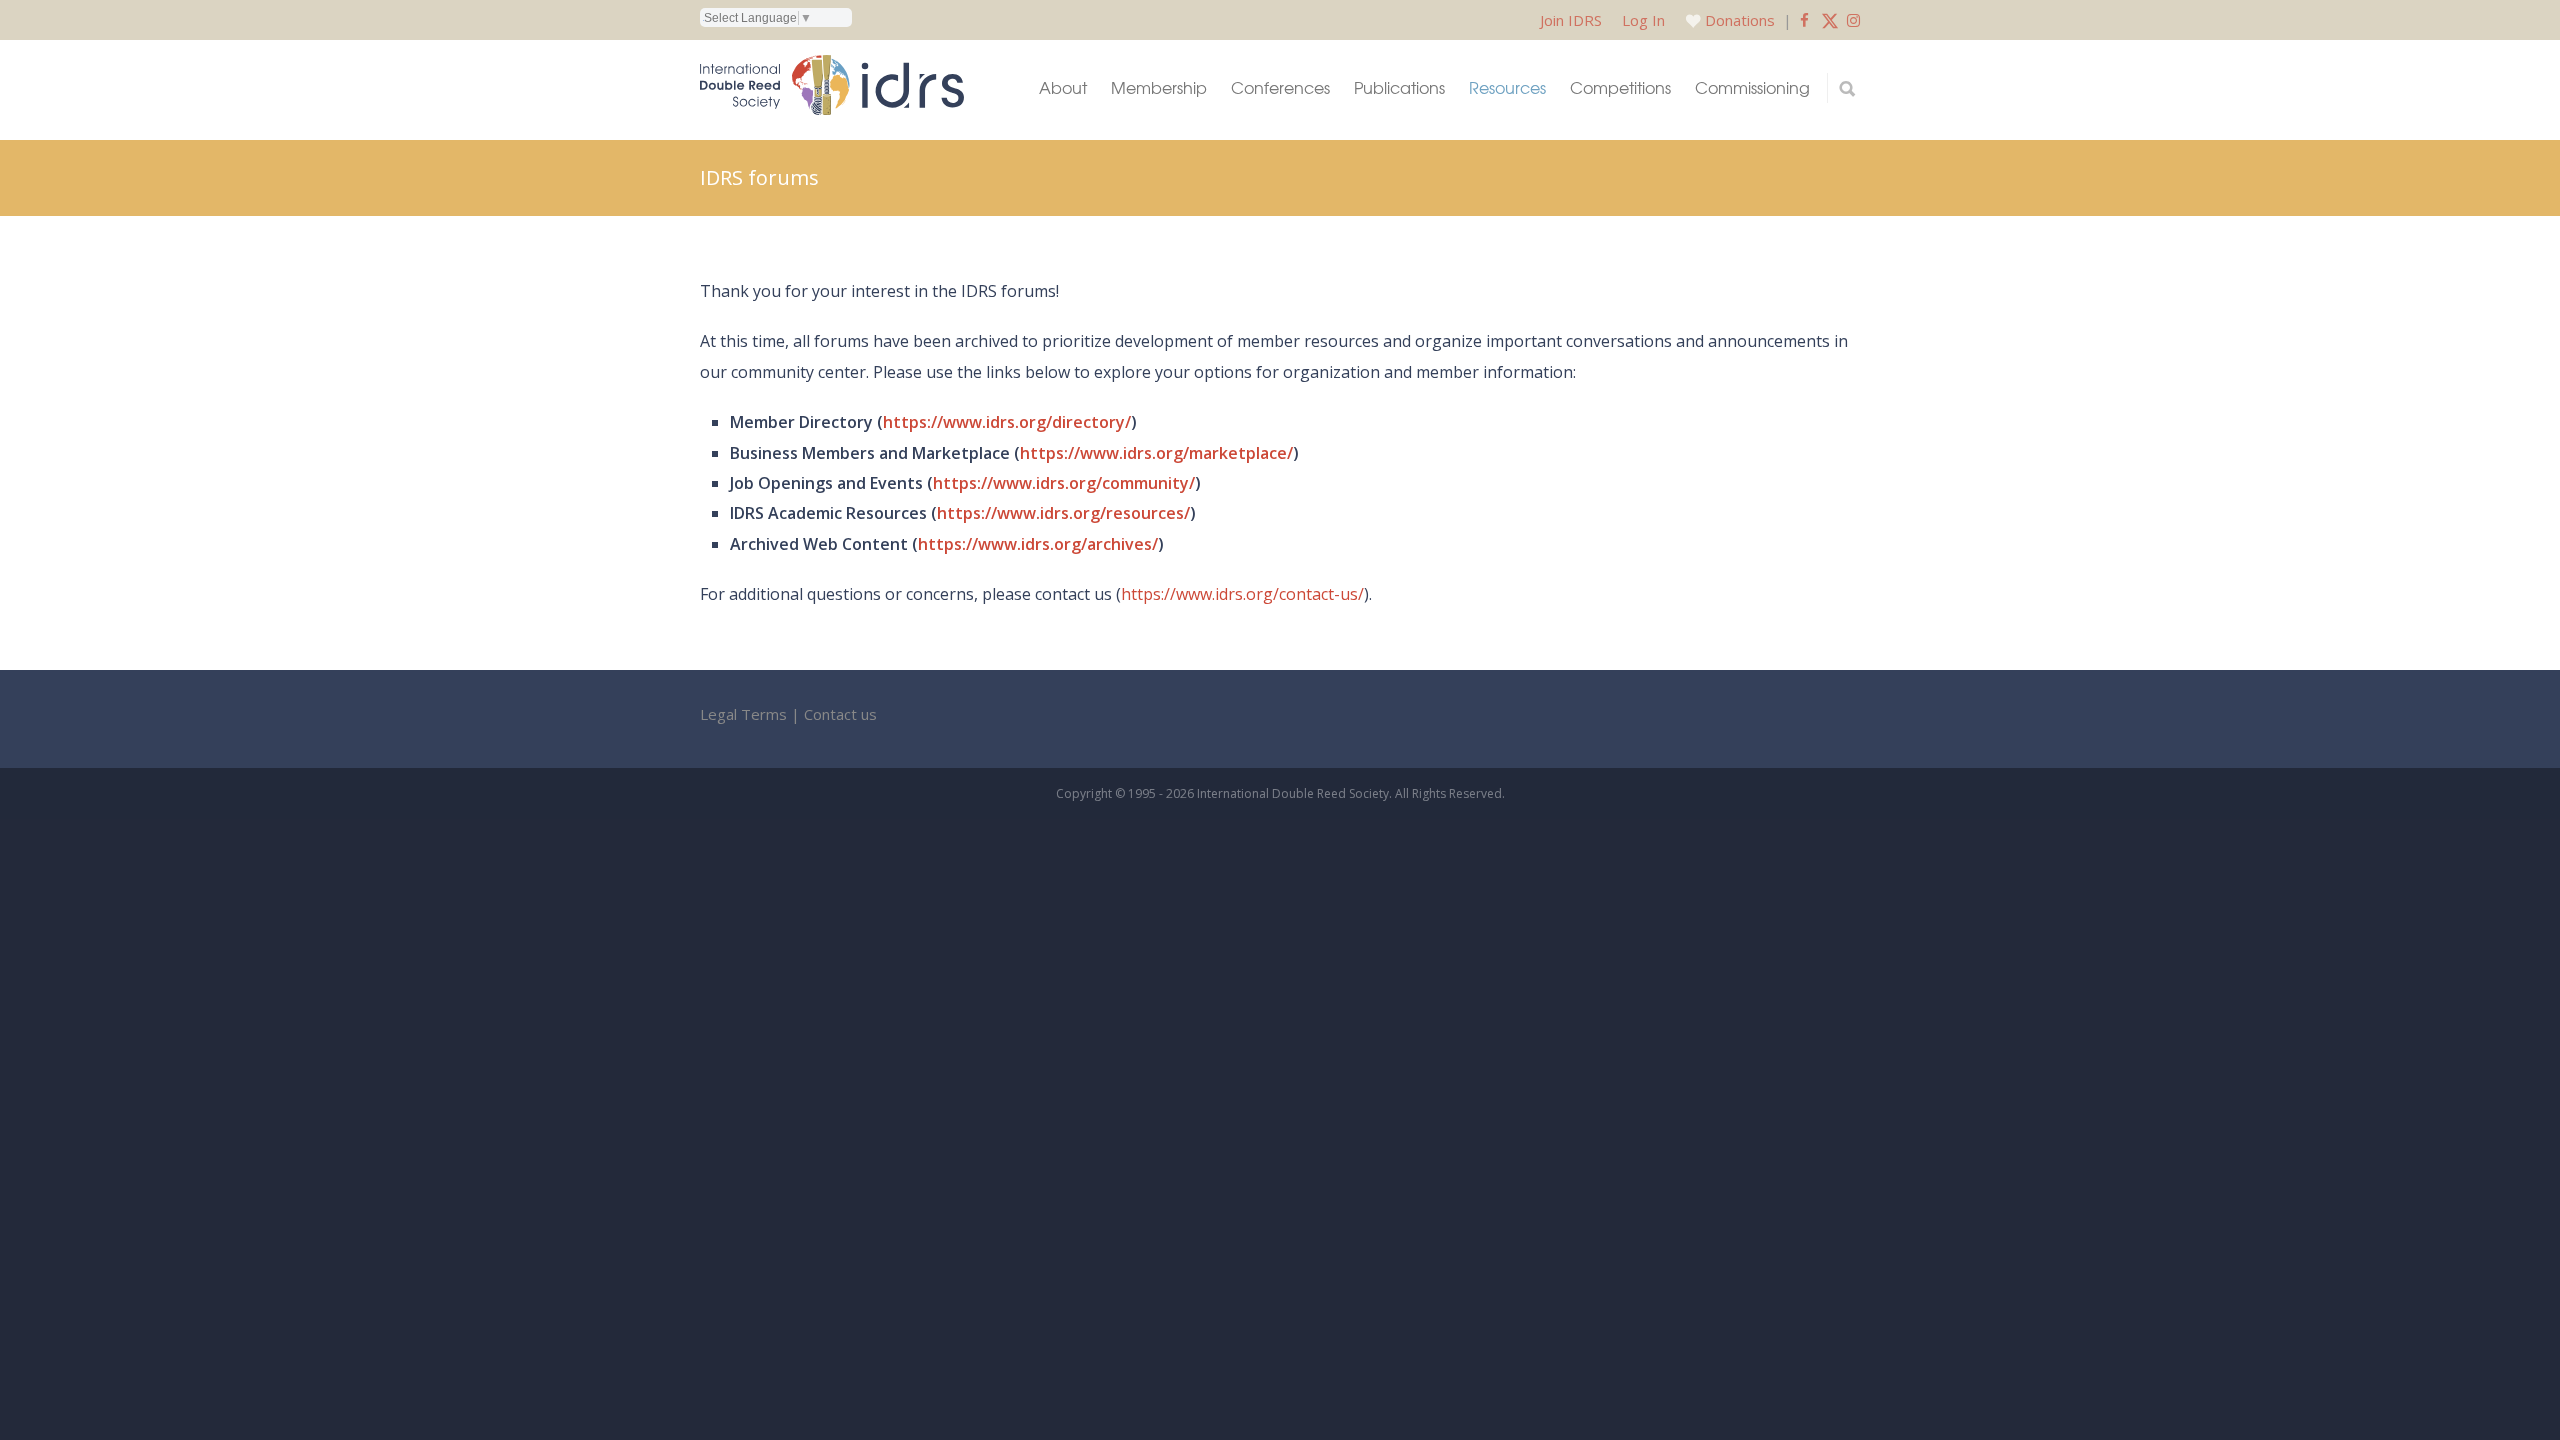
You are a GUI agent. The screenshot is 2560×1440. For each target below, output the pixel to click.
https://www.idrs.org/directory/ (1007, 422)
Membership (1159, 87)
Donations (1740, 20)
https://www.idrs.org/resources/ (1063, 513)
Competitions (1620, 87)
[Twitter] (1830, 20)
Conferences (1280, 87)
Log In (1643, 20)
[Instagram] (1853, 20)
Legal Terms (743, 714)
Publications (1399, 87)
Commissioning (1752, 87)
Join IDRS (1571, 20)
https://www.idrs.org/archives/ (1038, 544)
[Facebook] (1804, 20)
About (1063, 87)
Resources (1507, 87)
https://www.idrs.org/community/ (1064, 483)
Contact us (840, 714)
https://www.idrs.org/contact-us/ (1242, 594)
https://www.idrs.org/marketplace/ (1156, 453)
